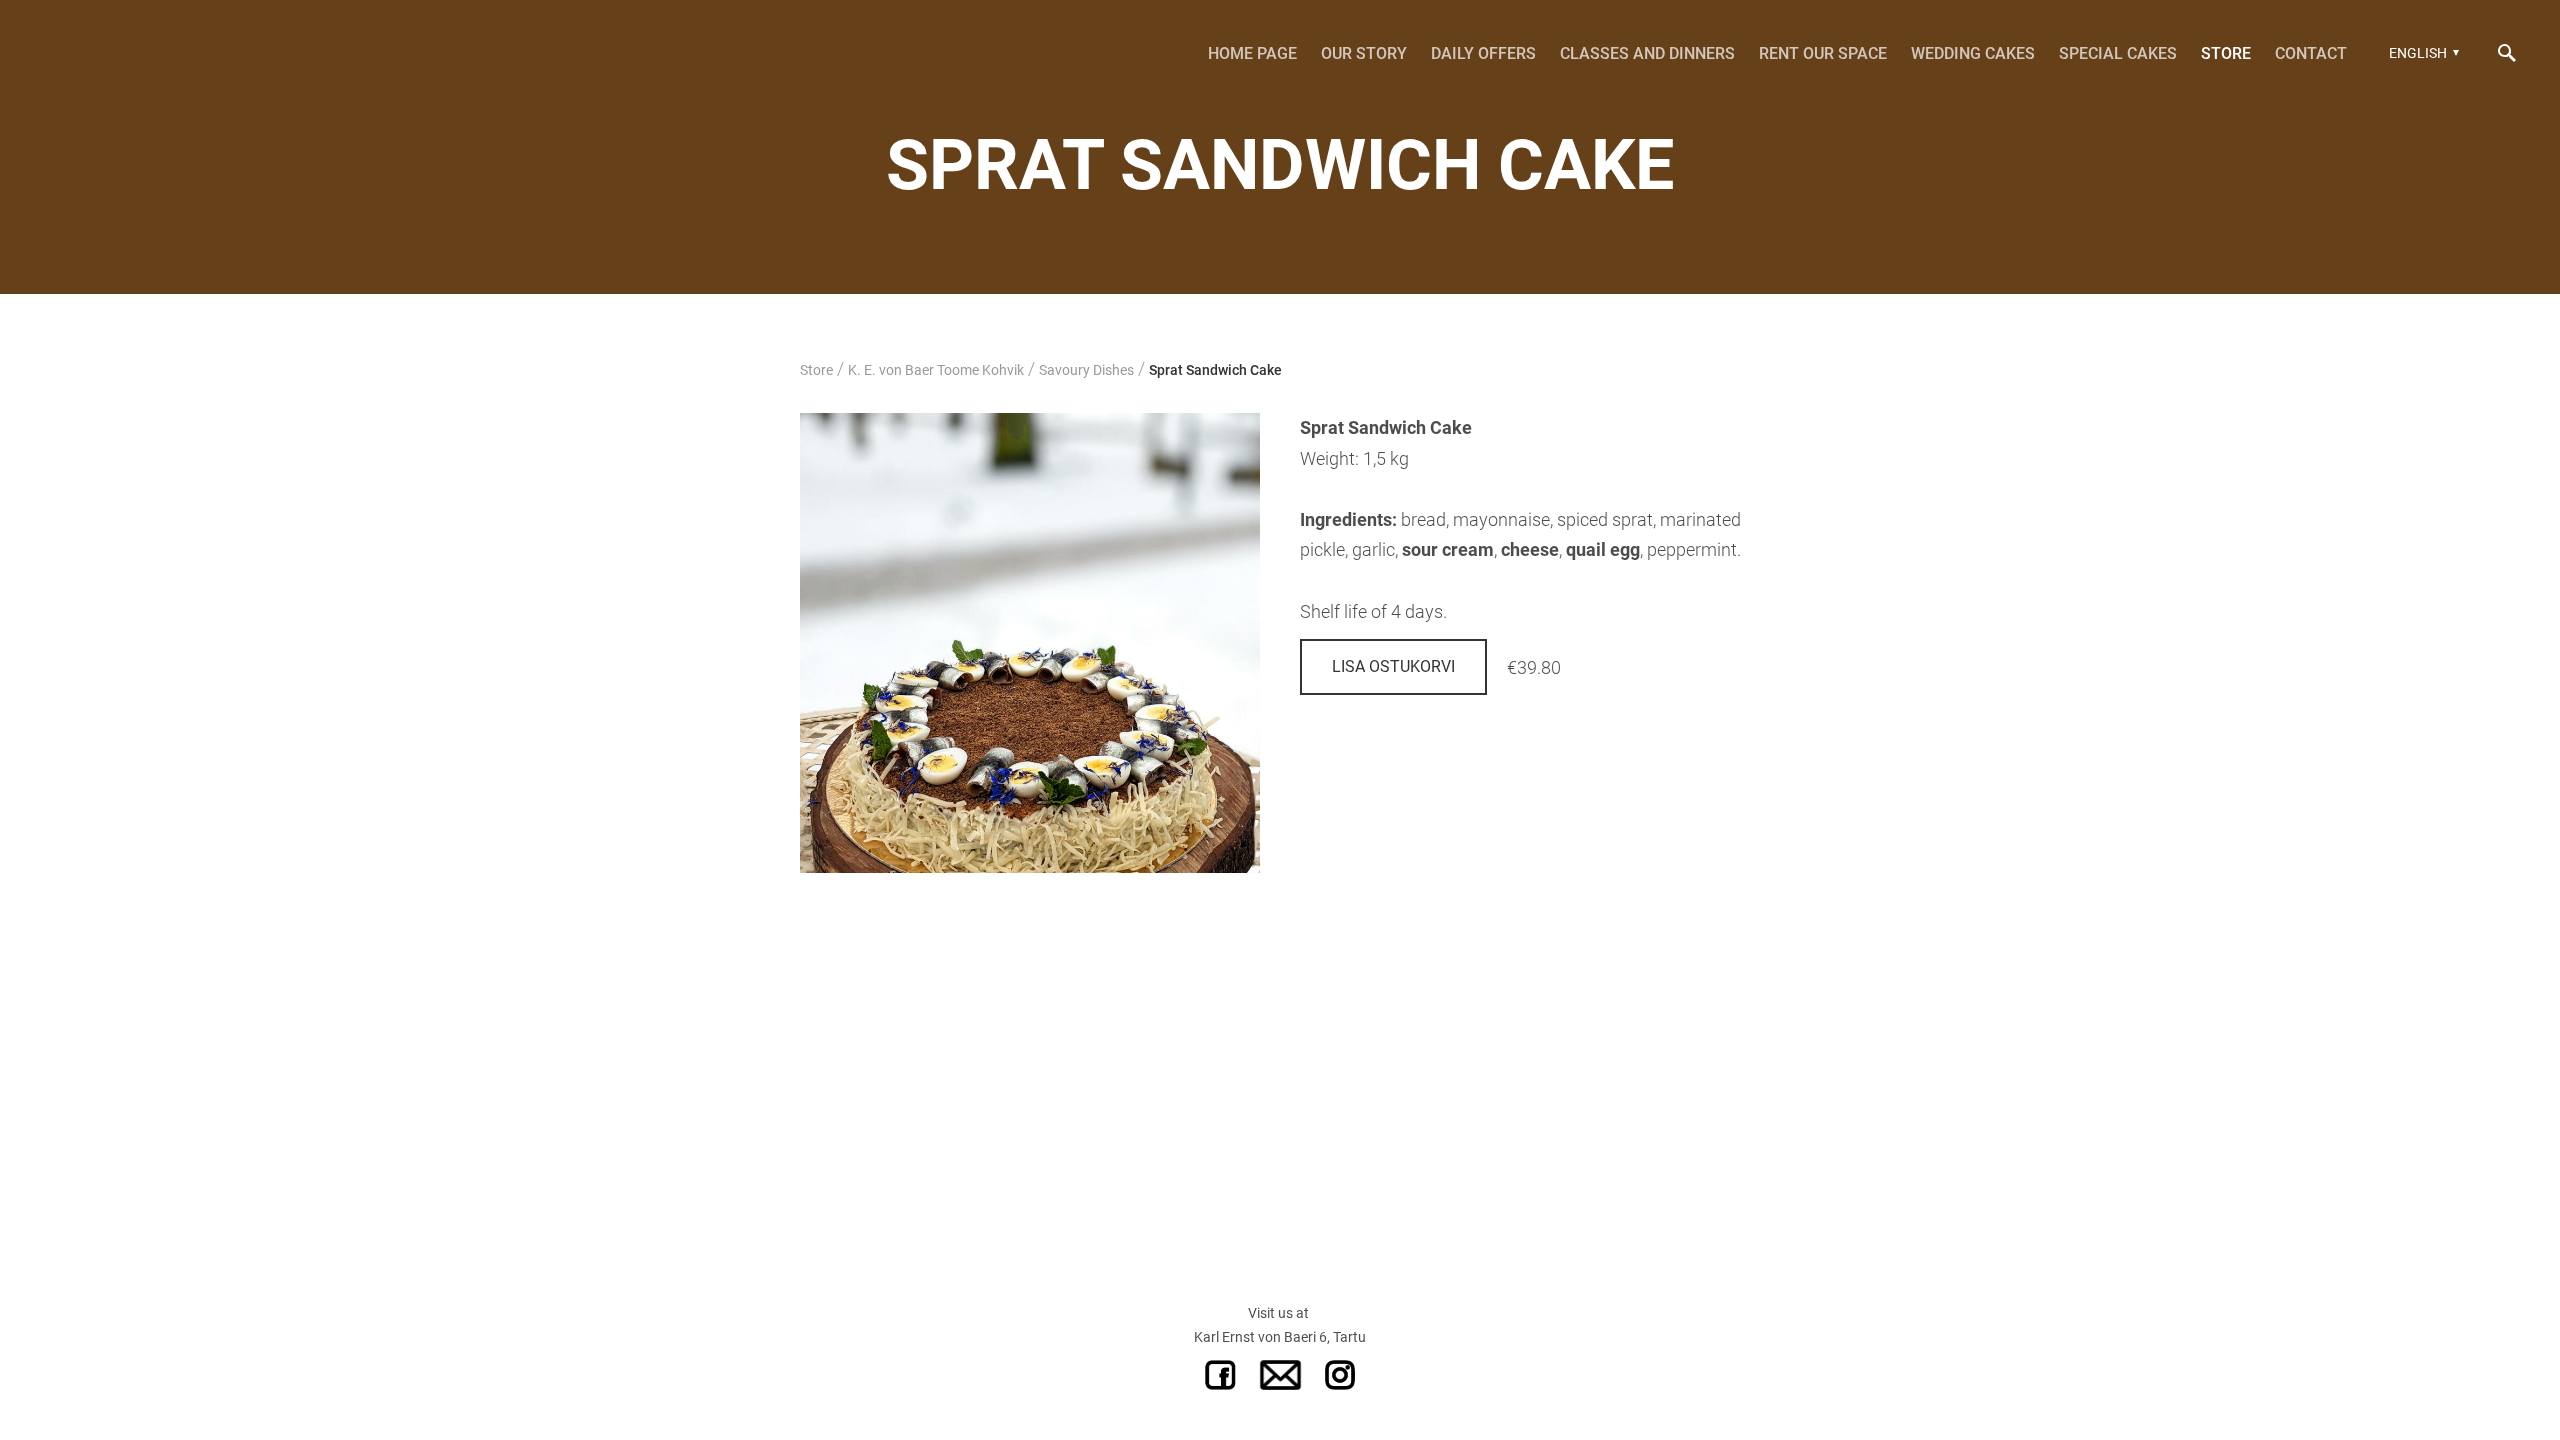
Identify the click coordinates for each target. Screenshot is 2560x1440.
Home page (1252, 53)
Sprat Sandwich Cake (1215, 370)
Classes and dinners (1647, 53)
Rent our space (1823, 53)
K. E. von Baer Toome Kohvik (936, 370)
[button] (2421, 53)
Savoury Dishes (1086, 370)
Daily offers (1483, 53)
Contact (2311, 53)
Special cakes (2118, 53)
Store (2226, 53)
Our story (1364, 53)
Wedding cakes (1973, 53)
